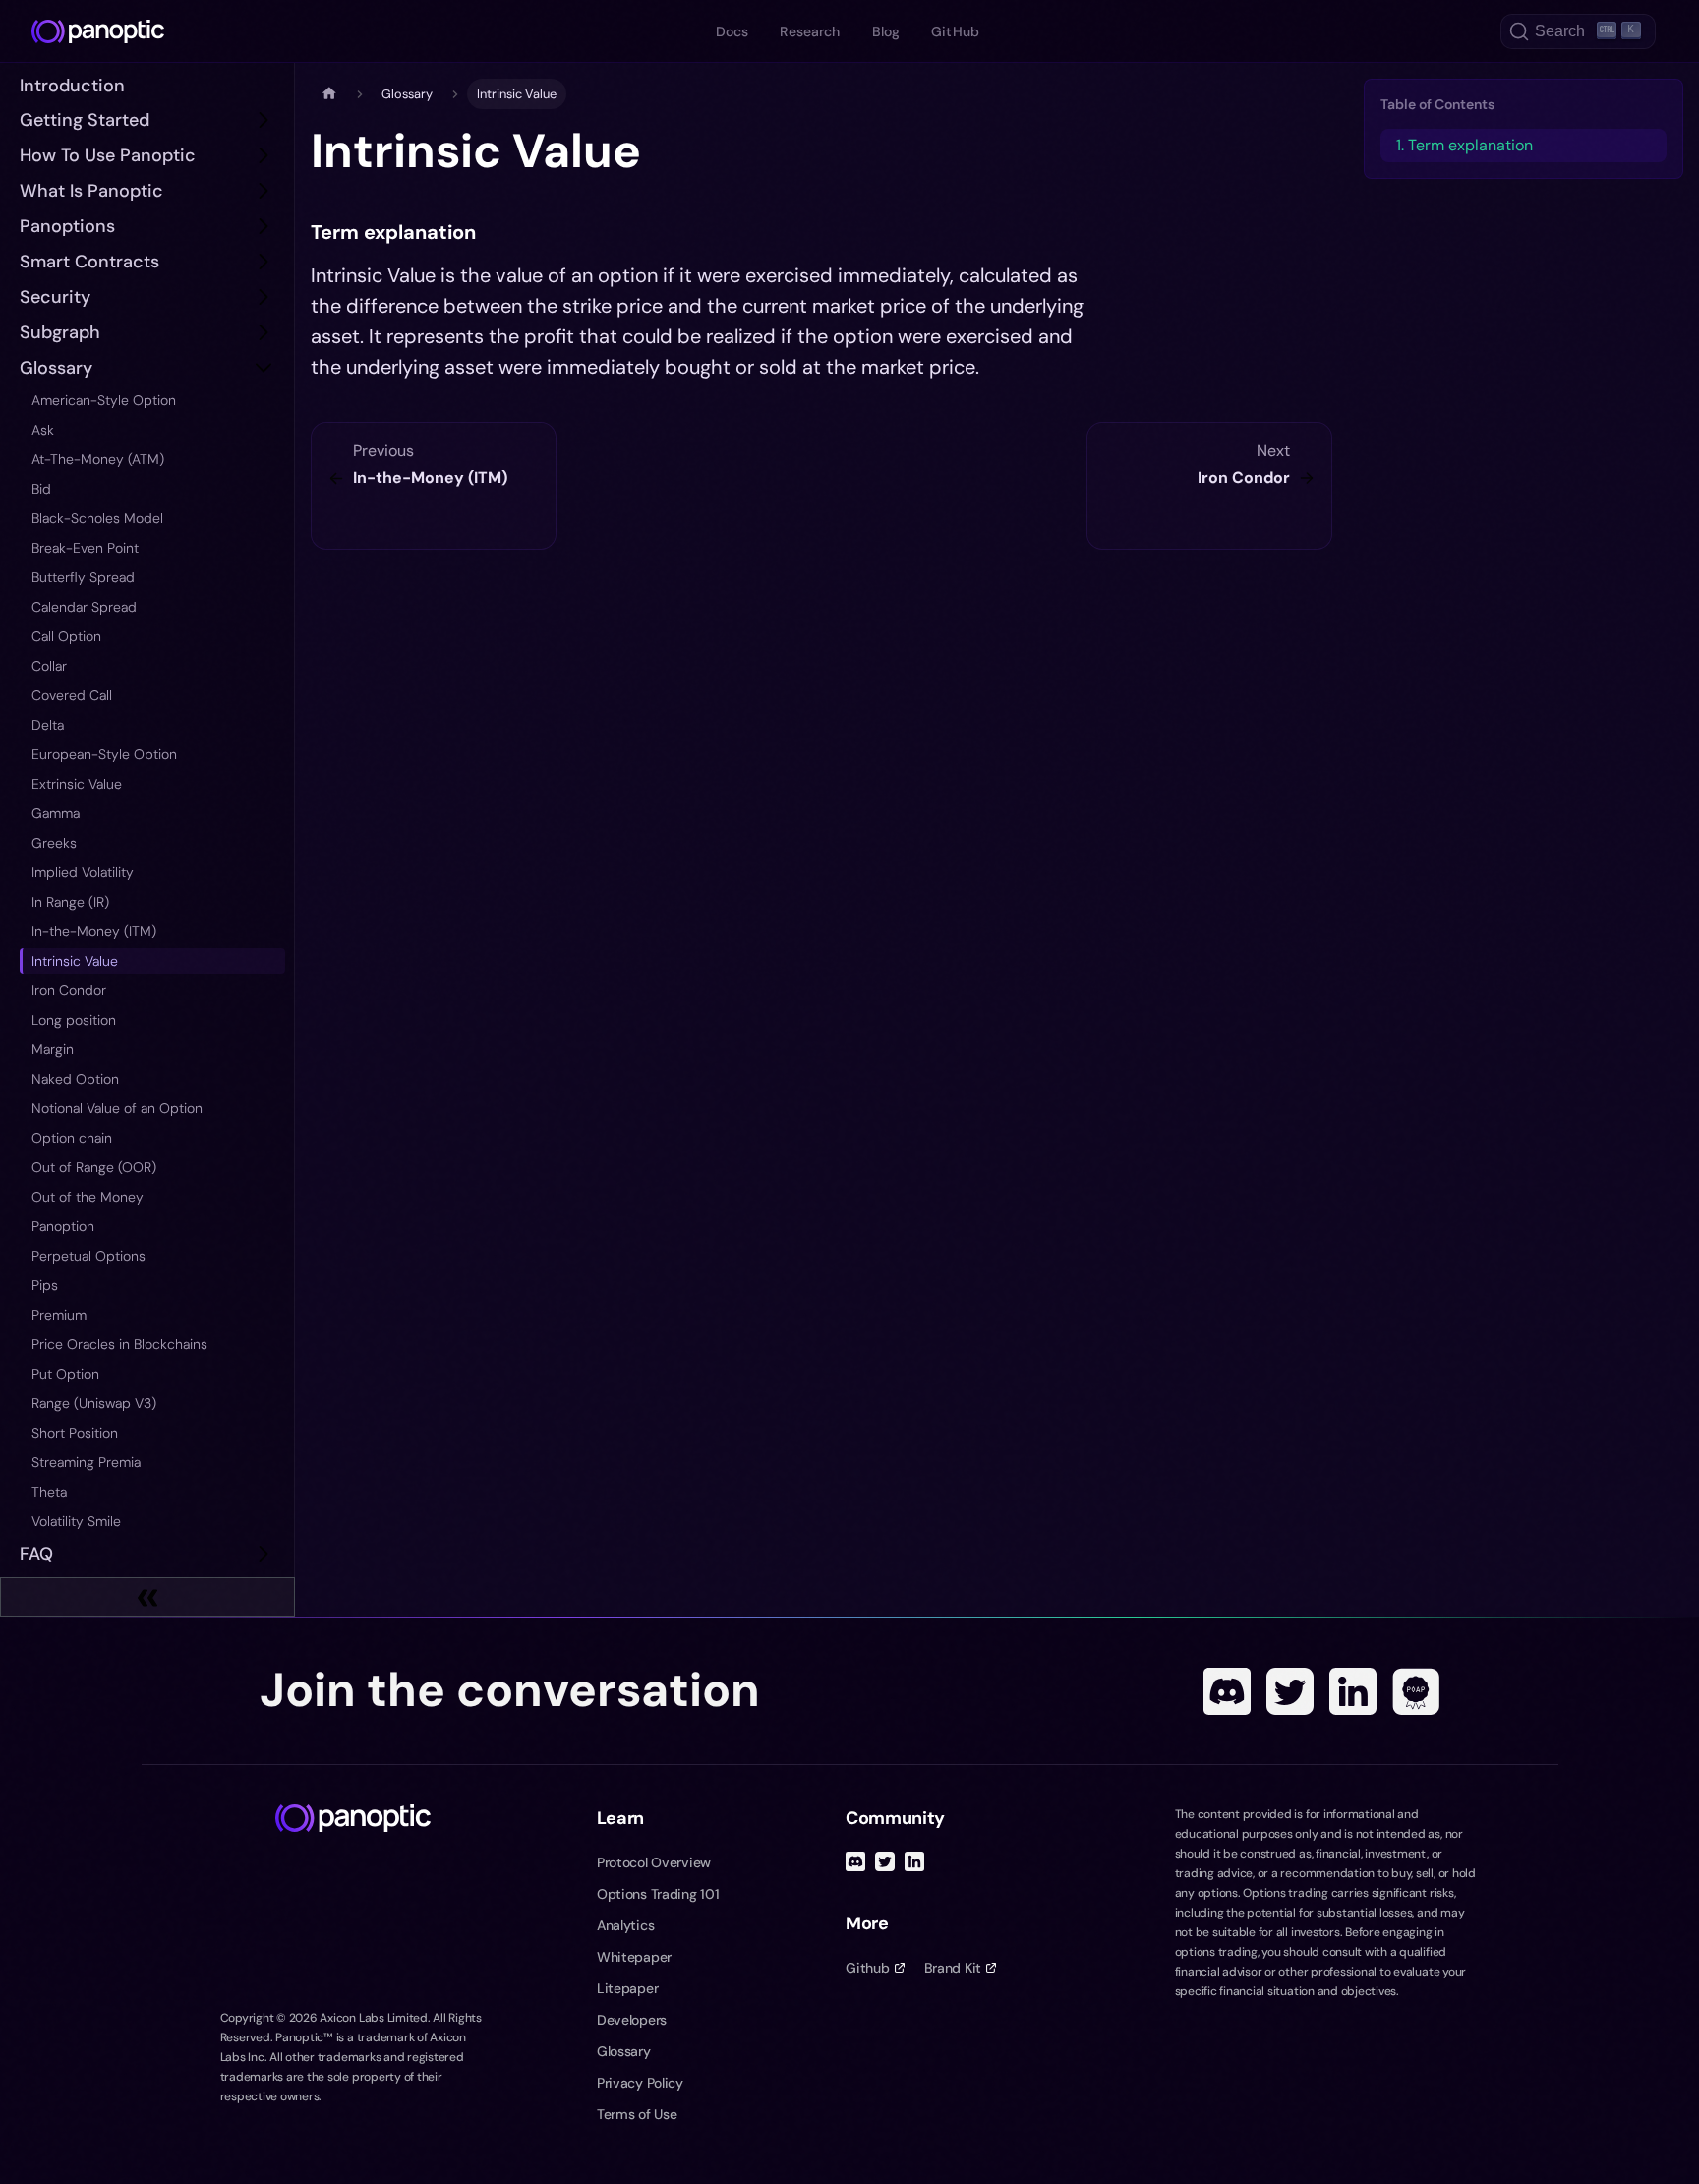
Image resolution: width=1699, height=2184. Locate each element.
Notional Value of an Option (117, 1108)
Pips (45, 1285)
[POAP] (1416, 1691)
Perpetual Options (88, 1256)
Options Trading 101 (658, 1894)
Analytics (625, 1925)
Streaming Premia (86, 1462)
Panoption (63, 1226)
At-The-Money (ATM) (98, 459)
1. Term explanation (1465, 145)
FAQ (36, 1554)
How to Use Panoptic (108, 155)
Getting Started (85, 120)
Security (55, 297)
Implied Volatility (83, 872)
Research (810, 31)
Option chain (72, 1138)
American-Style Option (104, 400)
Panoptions (67, 226)
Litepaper (627, 1988)
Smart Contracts (89, 262)
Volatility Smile (76, 1521)
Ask (43, 430)
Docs (732, 31)
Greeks (54, 843)
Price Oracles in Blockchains (119, 1344)
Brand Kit (953, 1968)
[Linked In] (1353, 1691)
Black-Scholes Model (97, 518)
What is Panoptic (91, 191)
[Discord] (1227, 1691)
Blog (886, 31)
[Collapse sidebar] (147, 1597)
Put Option (65, 1374)
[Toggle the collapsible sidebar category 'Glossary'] (264, 368)
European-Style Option (104, 754)
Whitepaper (634, 1957)
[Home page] (329, 94)
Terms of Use (637, 2114)
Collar (49, 666)
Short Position (75, 1433)
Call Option (66, 636)
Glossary (56, 368)
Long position (74, 1020)
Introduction (72, 86)
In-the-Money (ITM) (94, 931)
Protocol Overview (654, 1862)
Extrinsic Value (77, 784)
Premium (59, 1315)
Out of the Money (88, 1197)
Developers (632, 2020)
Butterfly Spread (83, 577)
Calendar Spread (84, 607)
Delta (48, 725)
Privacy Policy (640, 2083)
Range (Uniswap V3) (94, 1403)
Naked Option (75, 1079)
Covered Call (72, 695)
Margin (53, 1049)
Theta (49, 1492)
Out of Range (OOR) (94, 1167)
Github (867, 1968)
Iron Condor (69, 990)
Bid (41, 489)
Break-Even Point (85, 548)
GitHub (955, 31)
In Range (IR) (70, 902)
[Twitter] (1290, 1691)
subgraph (60, 332)
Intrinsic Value (75, 961)
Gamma (56, 813)
